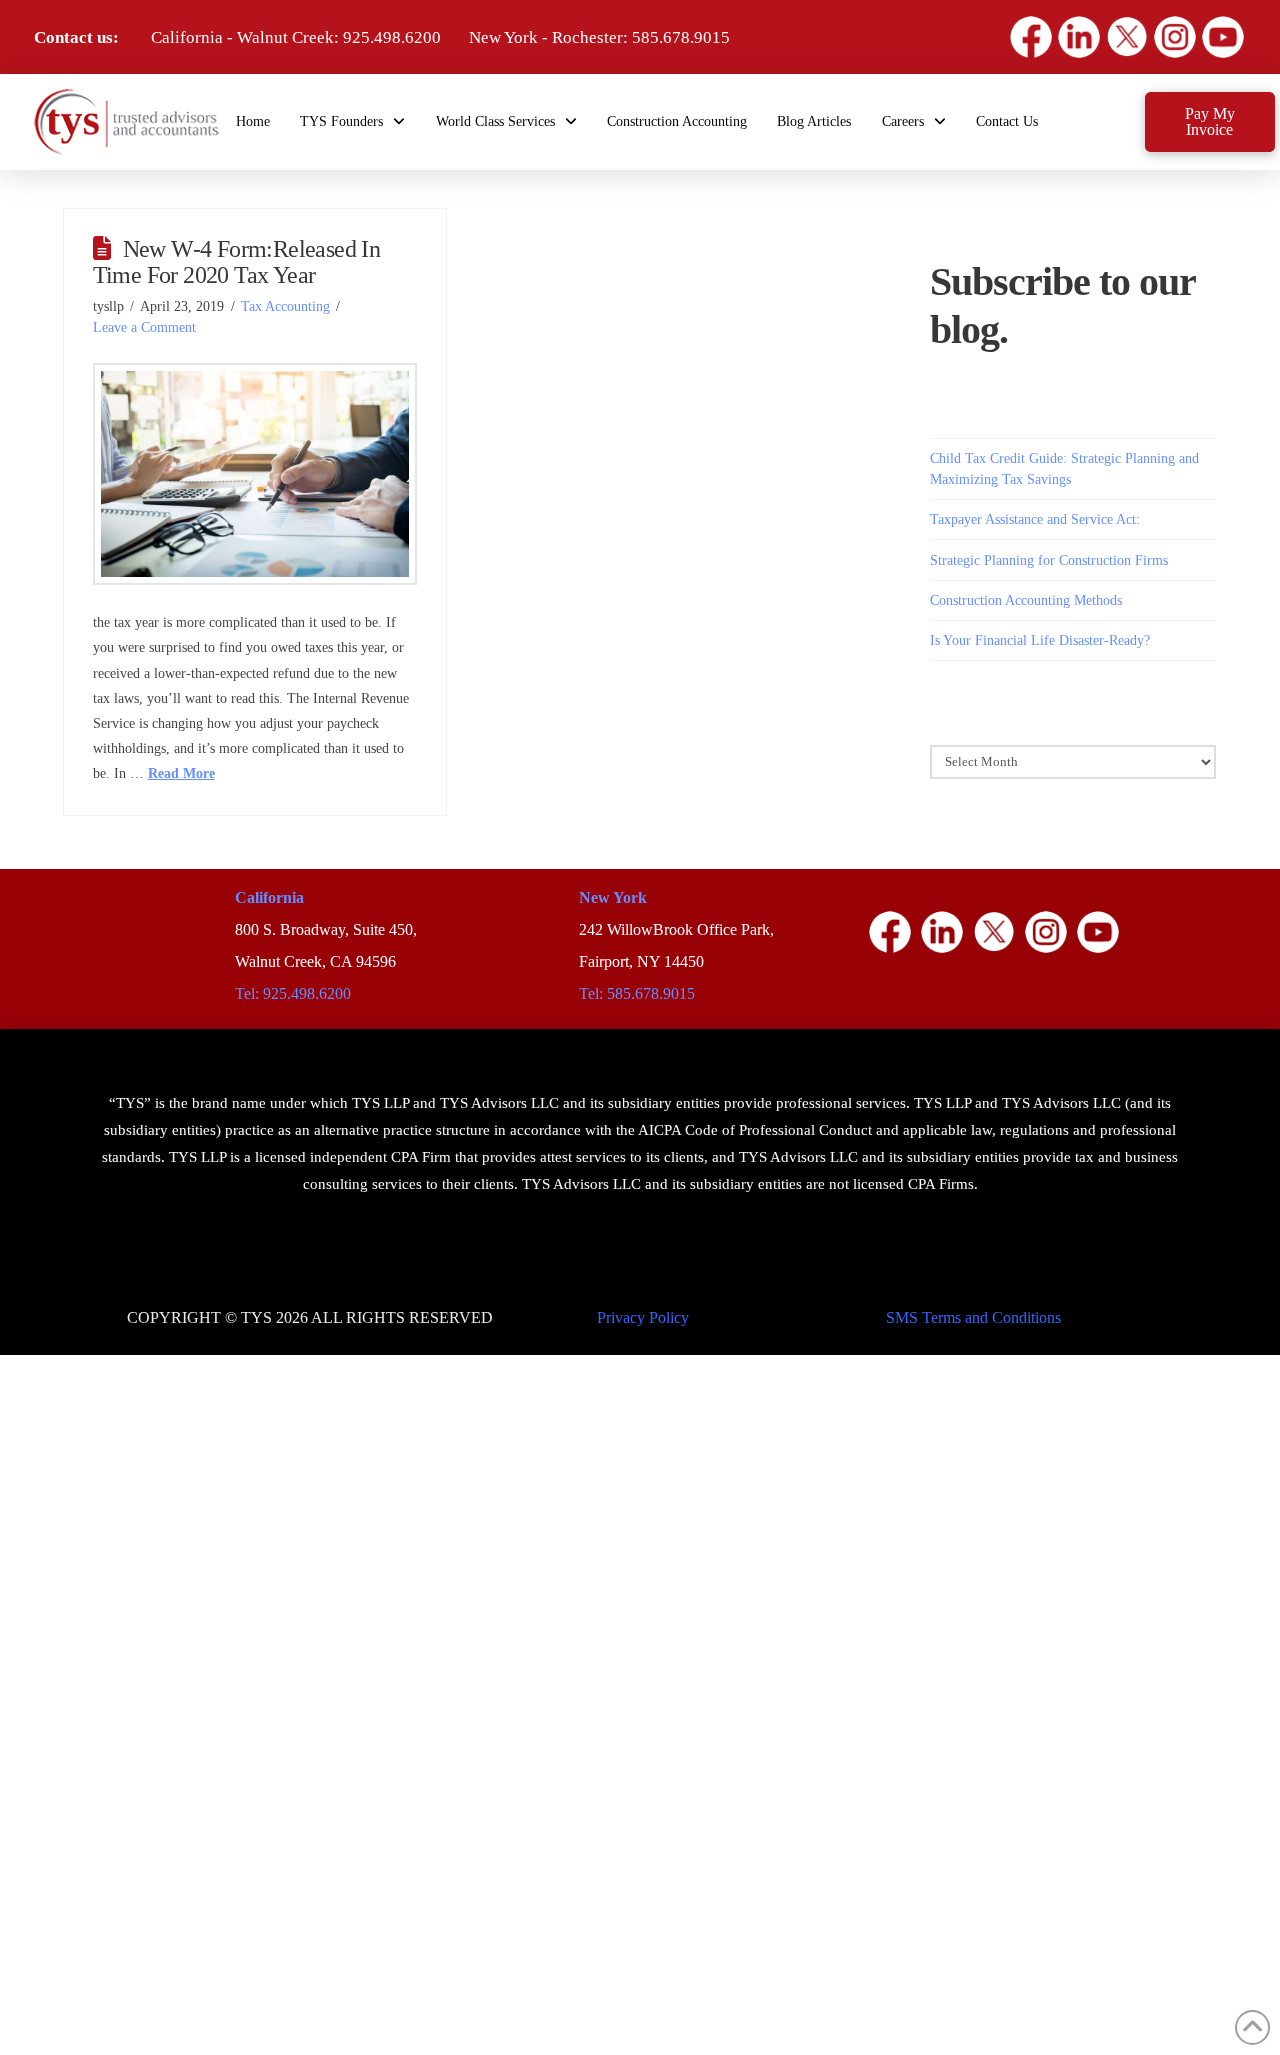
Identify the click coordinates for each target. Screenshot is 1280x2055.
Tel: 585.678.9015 (637, 993)
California (269, 897)
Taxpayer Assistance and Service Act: (1035, 519)
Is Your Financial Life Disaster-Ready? (1040, 640)
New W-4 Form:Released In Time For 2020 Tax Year (237, 262)
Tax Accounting (285, 306)
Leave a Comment (144, 327)
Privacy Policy (643, 1317)
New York (613, 897)
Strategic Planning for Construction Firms (1049, 560)
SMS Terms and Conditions (973, 1317)
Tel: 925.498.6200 (293, 993)
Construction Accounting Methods (1026, 600)
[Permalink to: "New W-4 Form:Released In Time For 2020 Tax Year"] (255, 474)
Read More (181, 773)
